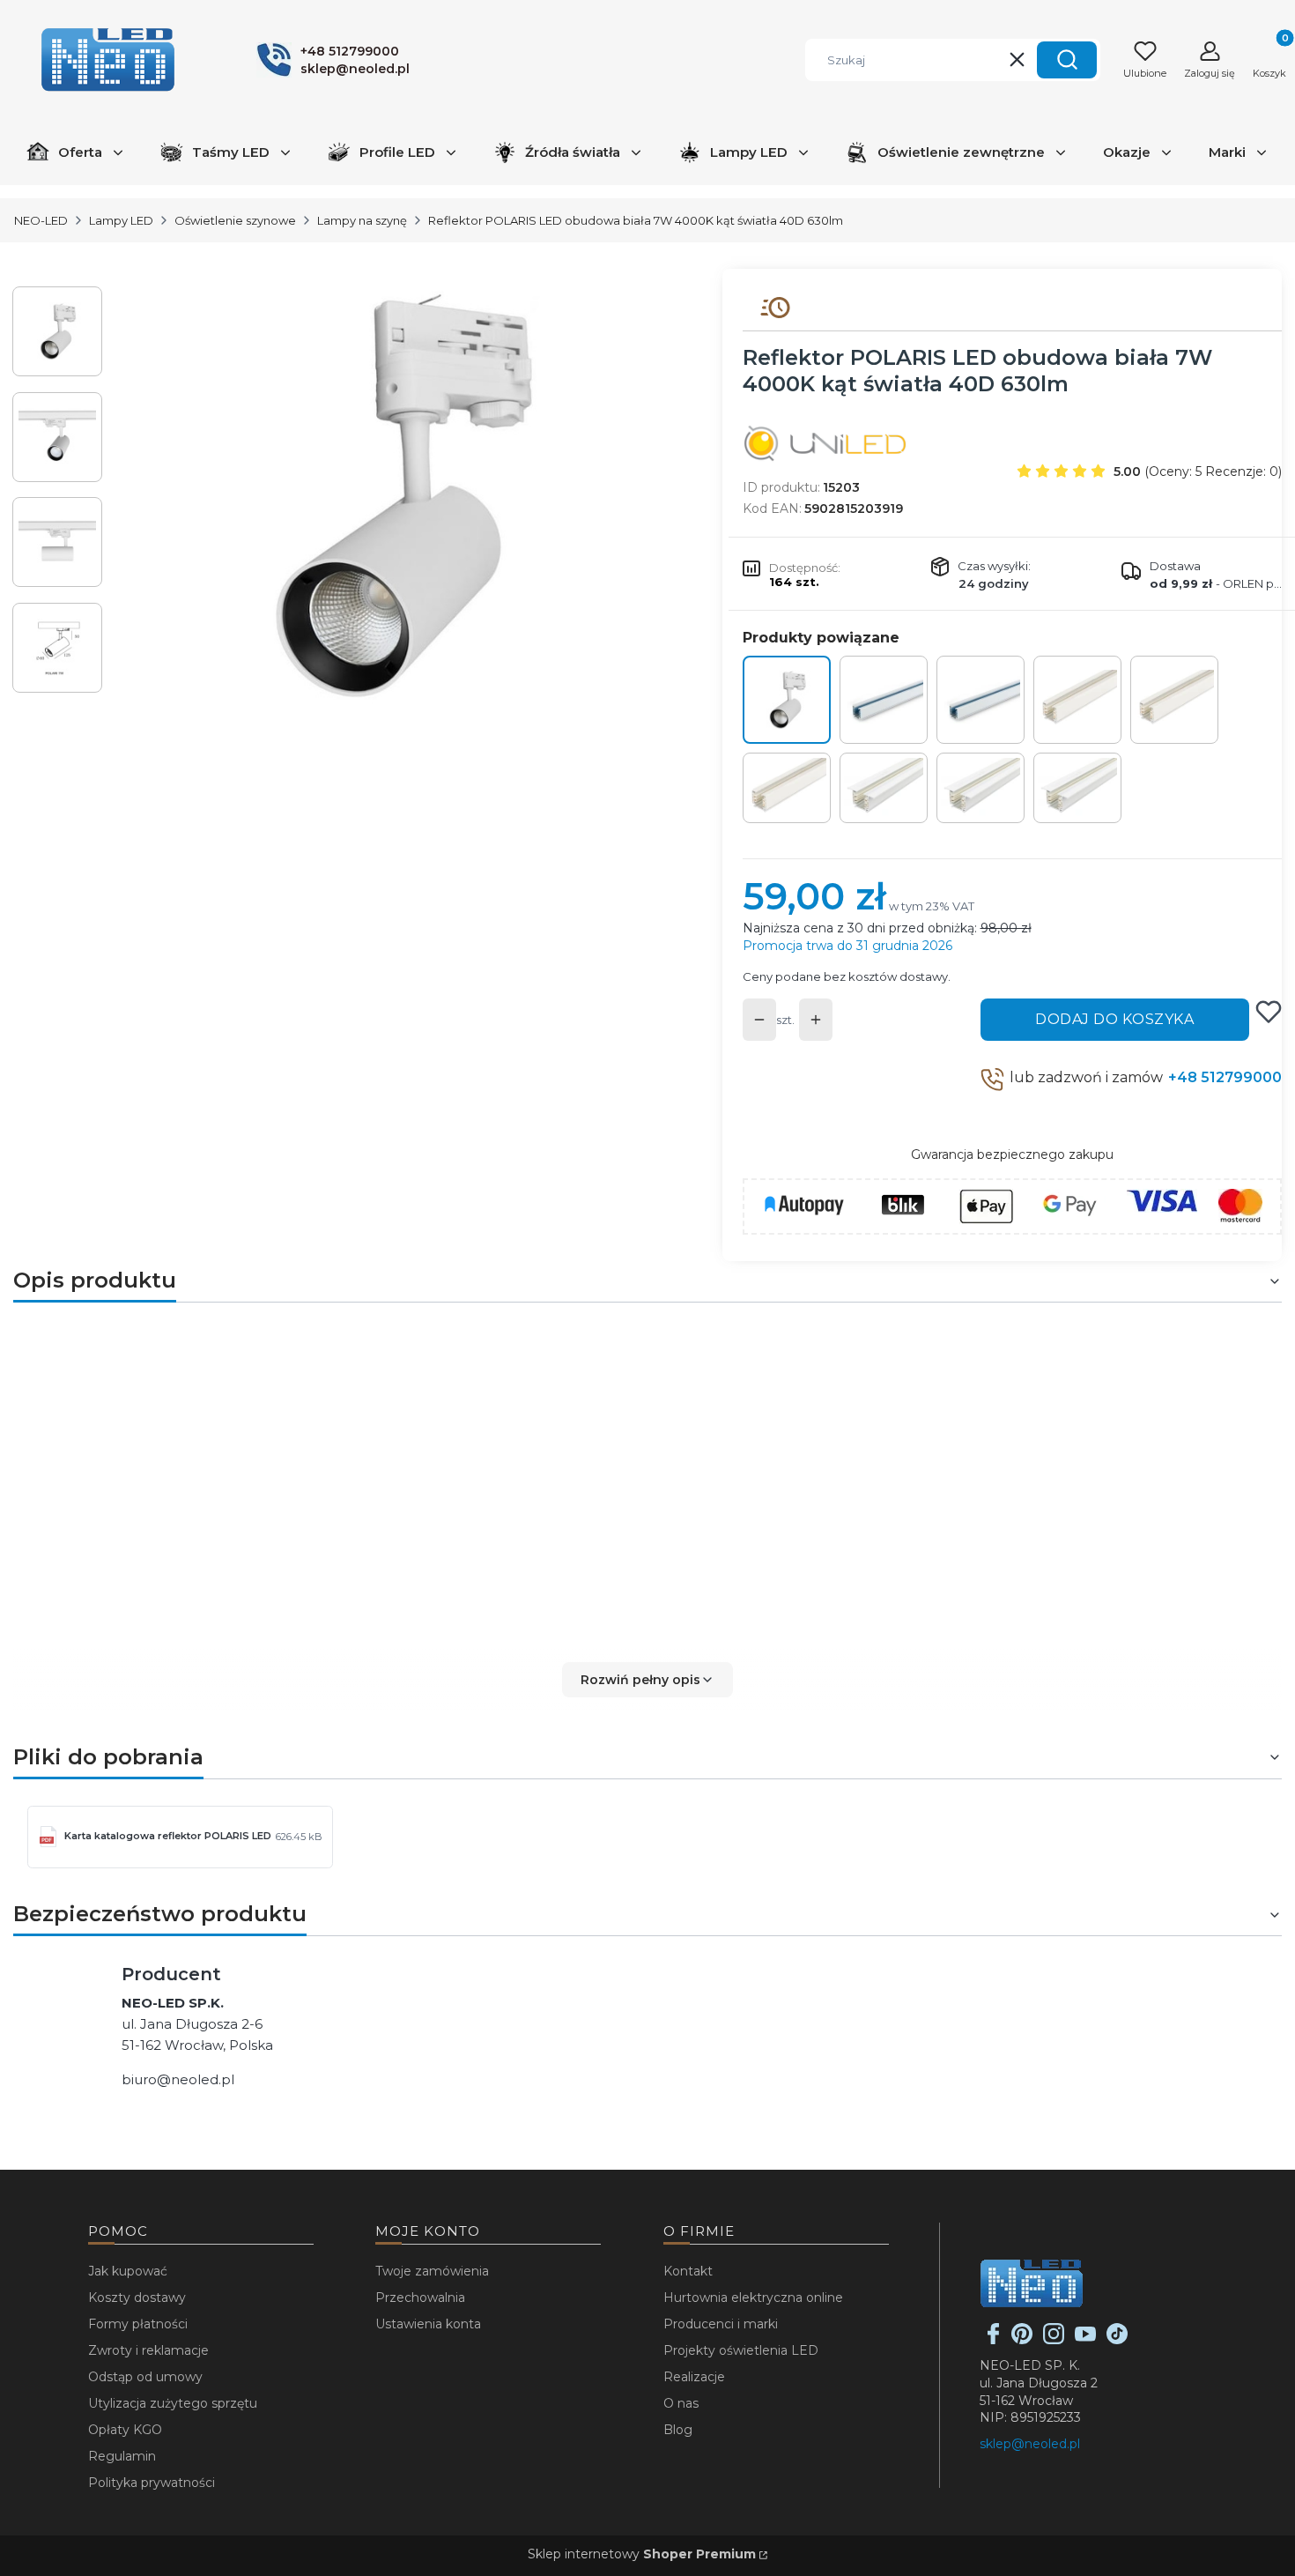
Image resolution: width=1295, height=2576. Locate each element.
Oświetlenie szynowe (235, 220)
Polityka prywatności (152, 2483)
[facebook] (994, 2340)
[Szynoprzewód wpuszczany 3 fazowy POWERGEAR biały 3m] (1077, 788)
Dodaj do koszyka (1114, 1019)
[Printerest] (1022, 2340)
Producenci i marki (721, 2324)
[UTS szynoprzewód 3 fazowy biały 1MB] (884, 700)
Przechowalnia (420, 2298)
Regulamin (122, 2456)
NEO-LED (41, 220)
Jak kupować (128, 2271)
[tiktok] (1117, 2340)
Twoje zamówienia (432, 2271)
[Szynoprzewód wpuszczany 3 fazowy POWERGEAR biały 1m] (884, 788)
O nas (681, 2403)
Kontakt (688, 2271)
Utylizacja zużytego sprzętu (173, 2403)
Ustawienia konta (428, 2324)
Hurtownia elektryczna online (753, 2298)
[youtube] (1085, 2340)
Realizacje (694, 2377)
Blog (678, 2430)
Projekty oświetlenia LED (741, 2350)
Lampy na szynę (362, 220)
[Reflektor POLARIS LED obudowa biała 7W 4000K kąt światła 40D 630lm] (787, 700)
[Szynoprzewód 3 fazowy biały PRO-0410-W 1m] (1077, 700)
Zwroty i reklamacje (148, 2350)
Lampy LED (121, 220)
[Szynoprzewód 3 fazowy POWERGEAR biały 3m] (787, 788)
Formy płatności (138, 2324)
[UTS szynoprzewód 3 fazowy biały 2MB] (980, 700)
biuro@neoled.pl (178, 2079)
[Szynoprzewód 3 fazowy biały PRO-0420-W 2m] (1174, 700)
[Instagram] (1054, 2340)
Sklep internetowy (642, 2554)
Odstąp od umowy (145, 2377)
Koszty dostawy (137, 2298)
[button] (1067, 60)
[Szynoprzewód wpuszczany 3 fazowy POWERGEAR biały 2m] (980, 788)
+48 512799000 (1225, 1077)
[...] (399, 495)
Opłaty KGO (125, 2430)
